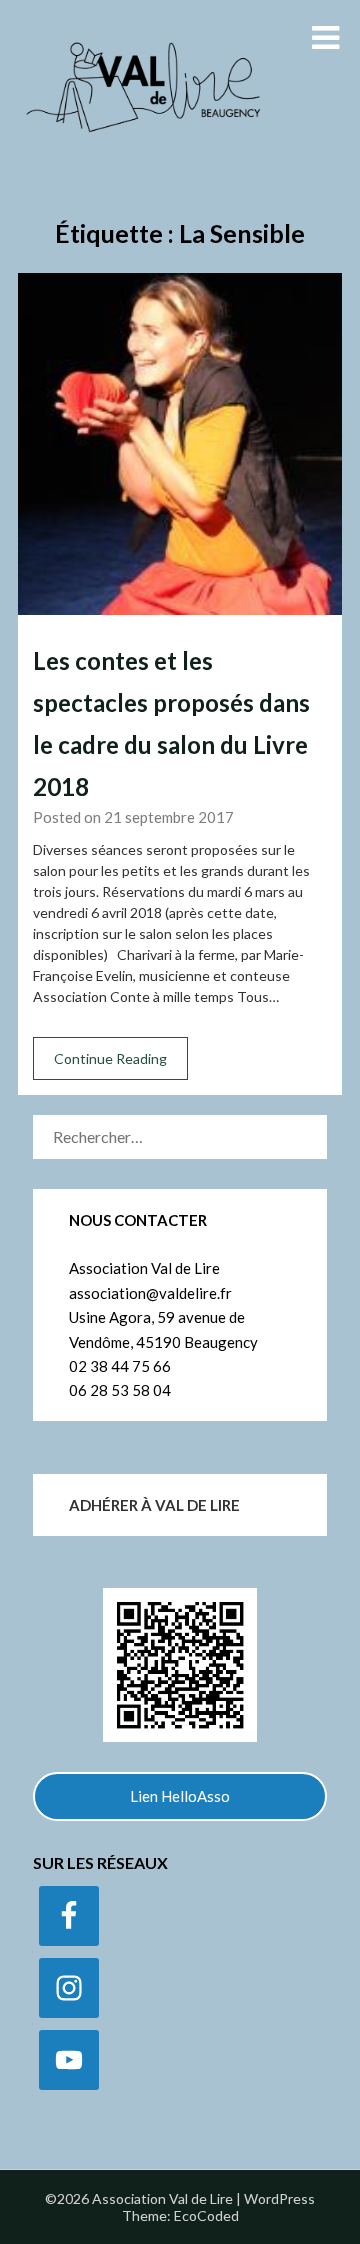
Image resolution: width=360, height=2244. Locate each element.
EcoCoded (206, 2215)
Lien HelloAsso (180, 1796)
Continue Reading (110, 1058)
